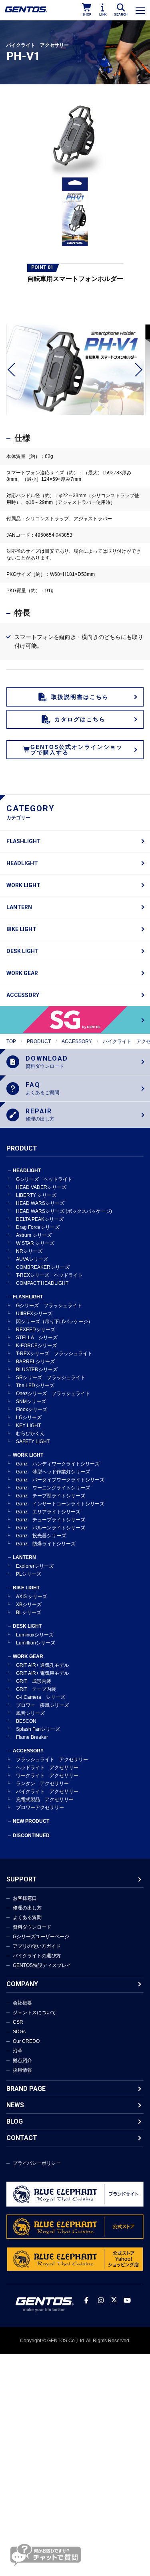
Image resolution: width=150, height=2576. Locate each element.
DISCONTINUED (31, 1835)
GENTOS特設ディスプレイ (42, 1965)
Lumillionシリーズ (36, 1643)
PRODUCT (39, 1041)
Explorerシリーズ (35, 1566)
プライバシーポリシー (37, 2163)
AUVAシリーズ (32, 1259)
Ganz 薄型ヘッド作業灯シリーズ (53, 1472)
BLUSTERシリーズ (37, 1370)
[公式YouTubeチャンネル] (127, 2300)
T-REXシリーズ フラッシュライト (54, 1354)
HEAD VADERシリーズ (41, 1187)
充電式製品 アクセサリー (45, 1800)
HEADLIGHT (22, 863)
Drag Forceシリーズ (38, 1227)
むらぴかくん (30, 1433)
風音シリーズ (30, 1713)
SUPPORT (22, 1879)
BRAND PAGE (26, 2089)
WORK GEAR (22, 973)
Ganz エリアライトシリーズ (48, 1512)
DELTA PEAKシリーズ (40, 1219)
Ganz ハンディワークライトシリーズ (58, 1464)
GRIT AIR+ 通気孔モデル (42, 1665)
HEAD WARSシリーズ (40, 1203)
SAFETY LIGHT (33, 1441)
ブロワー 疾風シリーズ (42, 1705)
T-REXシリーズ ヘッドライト (49, 1275)
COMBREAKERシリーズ (43, 1267)
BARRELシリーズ (35, 1362)
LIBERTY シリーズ (36, 1195)
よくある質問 (27, 1917)
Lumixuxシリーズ (35, 1635)
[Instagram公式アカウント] (101, 2300)
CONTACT (22, 2138)
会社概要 (22, 2003)
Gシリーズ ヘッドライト (44, 1179)
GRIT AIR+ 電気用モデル (42, 1673)
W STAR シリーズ (35, 1243)
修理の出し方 (27, 1908)
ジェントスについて (34, 2013)
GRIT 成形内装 (34, 1681)
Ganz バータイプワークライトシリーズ (60, 1480)
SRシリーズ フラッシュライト (51, 1378)
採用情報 (22, 2070)
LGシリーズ (29, 1417)
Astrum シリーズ (34, 1235)
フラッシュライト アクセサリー (52, 1760)
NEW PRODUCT (31, 1821)
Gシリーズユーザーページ (41, 1937)
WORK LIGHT (23, 885)
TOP (11, 1041)
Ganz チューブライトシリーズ (51, 1520)
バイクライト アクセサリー (47, 1792)
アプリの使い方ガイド (37, 1946)
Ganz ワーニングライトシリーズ (53, 1488)
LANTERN (19, 907)
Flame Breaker (32, 1737)
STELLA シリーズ (37, 1338)
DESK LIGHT (23, 951)
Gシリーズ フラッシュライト (49, 1306)
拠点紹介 (22, 2060)
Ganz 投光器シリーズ (41, 1536)
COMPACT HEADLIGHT (42, 1283)
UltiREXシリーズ (34, 1314)
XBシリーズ (29, 1605)
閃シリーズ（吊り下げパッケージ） (54, 1322)
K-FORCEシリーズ (36, 1346)
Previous (14, 370)
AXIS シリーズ (32, 1597)
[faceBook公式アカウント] (86, 2300)
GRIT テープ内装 (36, 1689)
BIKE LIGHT (21, 929)
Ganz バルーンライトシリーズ (51, 1528)
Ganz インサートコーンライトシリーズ (60, 1504)
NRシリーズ (29, 1251)
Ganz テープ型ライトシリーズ (51, 1496)
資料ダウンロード (32, 1927)
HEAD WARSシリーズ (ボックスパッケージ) (64, 1211)
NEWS (15, 2105)
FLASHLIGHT (24, 841)
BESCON (26, 1721)
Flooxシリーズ (32, 1409)
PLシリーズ (29, 1574)
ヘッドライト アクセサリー (47, 1768)
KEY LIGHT (28, 1425)
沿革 (18, 2051)
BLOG (15, 2121)
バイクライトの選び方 (37, 1956)
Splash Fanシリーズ (38, 1729)
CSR (18, 2022)
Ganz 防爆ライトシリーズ (46, 1544)
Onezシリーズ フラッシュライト (53, 1394)
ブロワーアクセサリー (40, 1808)
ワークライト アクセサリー (47, 1776)
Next (136, 370)
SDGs (19, 2032)
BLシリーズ (29, 1612)
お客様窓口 (25, 1898)
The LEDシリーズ (35, 1386)
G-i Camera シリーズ (41, 1697)
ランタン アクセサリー (42, 1784)
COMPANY (22, 1984)
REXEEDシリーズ (36, 1330)
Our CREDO (26, 2041)
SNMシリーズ (31, 1401)
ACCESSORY (23, 995)
